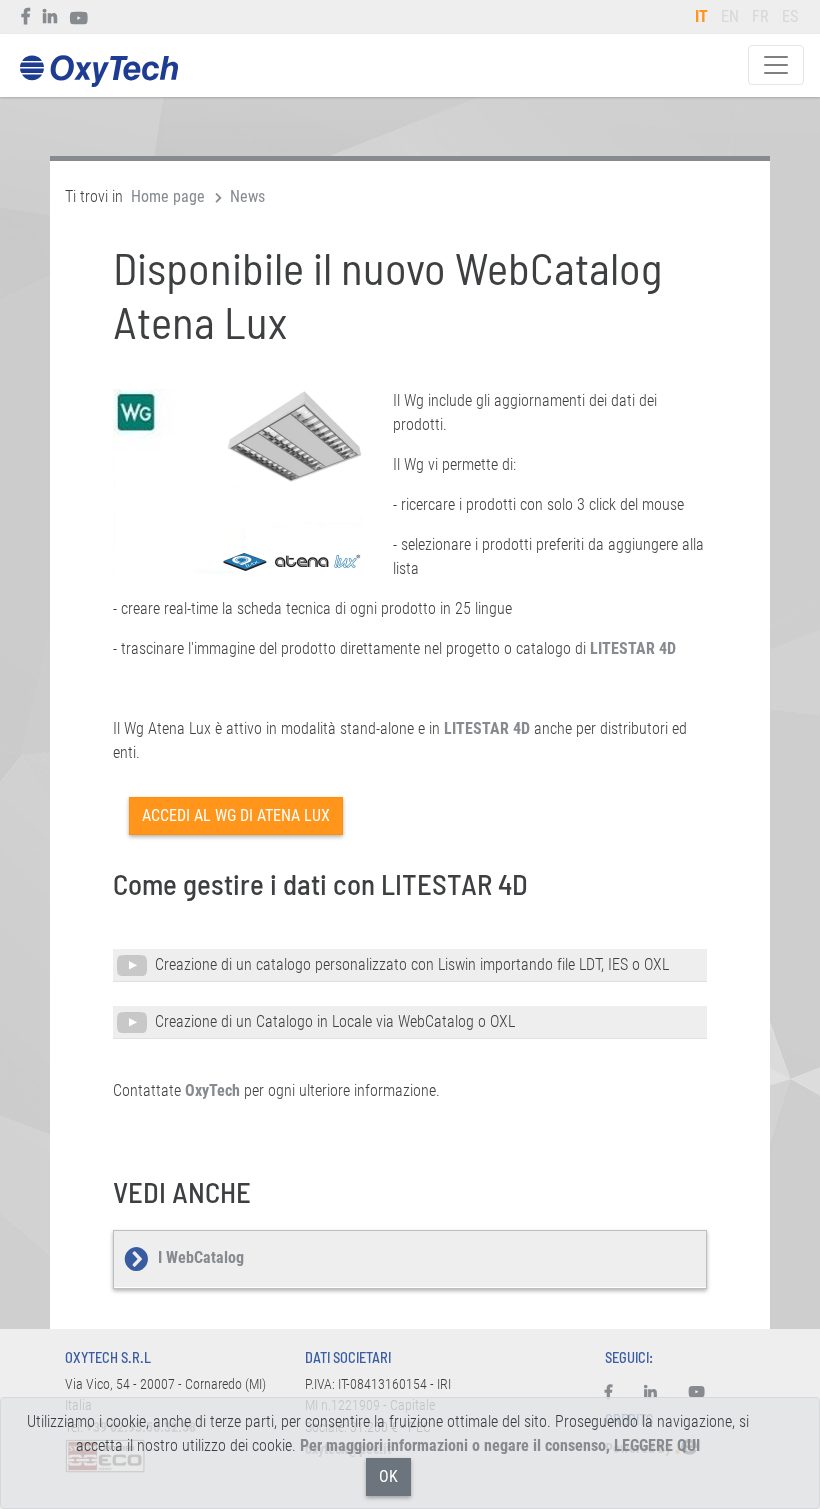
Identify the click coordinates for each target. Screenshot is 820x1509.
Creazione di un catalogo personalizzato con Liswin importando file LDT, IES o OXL (408, 964)
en (730, 16)
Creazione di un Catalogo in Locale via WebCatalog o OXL (331, 1021)
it (701, 16)
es (790, 16)
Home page (168, 196)
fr (760, 16)
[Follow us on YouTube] (79, 17)
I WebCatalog (201, 1257)
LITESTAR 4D (633, 648)
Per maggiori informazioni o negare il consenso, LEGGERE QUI (500, 1445)
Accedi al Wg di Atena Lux (236, 815)
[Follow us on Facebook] (26, 17)
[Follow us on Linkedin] (50, 17)
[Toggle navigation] (776, 65)
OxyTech (98, 71)
